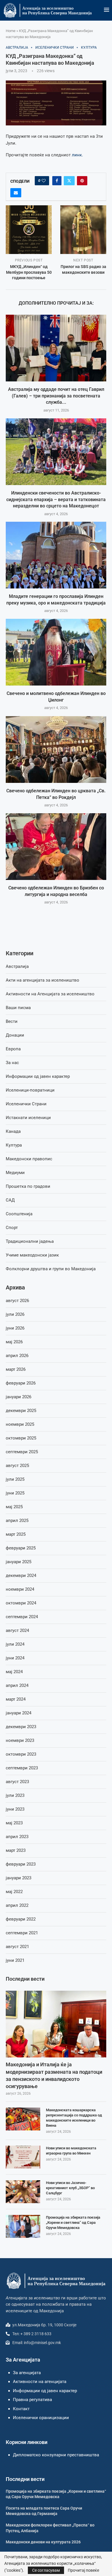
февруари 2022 (21, 1919)
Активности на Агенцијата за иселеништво (50, 994)
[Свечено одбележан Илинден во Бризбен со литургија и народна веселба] (56, 847)
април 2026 (17, 1356)
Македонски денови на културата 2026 (43, 2542)
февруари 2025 (21, 1548)
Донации (15, 1035)
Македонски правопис (29, 1159)
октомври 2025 (21, 1438)
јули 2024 (15, 1644)
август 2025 (17, 1466)
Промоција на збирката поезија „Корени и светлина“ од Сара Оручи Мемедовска (73, 2223)
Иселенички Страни (26, 1104)
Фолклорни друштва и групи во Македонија (51, 1269)
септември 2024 (22, 1617)
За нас (12, 1063)
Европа (13, 1049)
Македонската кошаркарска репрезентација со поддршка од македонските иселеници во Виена (74, 2118)
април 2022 (17, 1905)
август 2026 (17, 1301)
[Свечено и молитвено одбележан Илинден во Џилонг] (56, 652)
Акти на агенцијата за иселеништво (43, 980)
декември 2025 (21, 1411)
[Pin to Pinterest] (82, 181)
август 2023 (17, 1782)
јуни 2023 (15, 1809)
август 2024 (17, 1630)
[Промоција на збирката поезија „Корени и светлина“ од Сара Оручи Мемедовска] (23, 2226)
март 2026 (16, 1369)
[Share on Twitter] (69, 181)
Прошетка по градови (28, 1186)
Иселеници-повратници (30, 1090)
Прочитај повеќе (83, 2570)
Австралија (17, 966)
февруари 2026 (21, 1383)
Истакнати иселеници (28, 1118)
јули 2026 (15, 1314)
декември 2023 (21, 1727)
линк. (77, 155)
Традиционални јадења (30, 1241)
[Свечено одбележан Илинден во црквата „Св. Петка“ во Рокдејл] (56, 750)
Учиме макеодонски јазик (32, 1255)
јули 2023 (15, 1795)
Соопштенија (19, 1214)
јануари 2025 (19, 1562)
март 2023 (16, 1850)
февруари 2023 (21, 1864)
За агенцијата (27, 2373)
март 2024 (16, 1699)
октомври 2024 (21, 1603)
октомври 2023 (21, 1754)
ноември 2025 (20, 1424)
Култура (14, 1145)
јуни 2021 (15, 1960)
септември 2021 (22, 1933)
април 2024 (17, 1685)
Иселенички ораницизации (41, 2418)
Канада (13, 1131)
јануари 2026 (19, 1397)
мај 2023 (14, 1823)
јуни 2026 (15, 1328)
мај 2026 (14, 1342)
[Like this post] (44, 181)
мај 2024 (14, 1672)
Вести (12, 1021)
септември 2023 (22, 1768)
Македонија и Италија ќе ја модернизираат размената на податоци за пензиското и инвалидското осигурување (54, 2075)
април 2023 (17, 1837)
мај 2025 (14, 1507)
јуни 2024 (15, 1658)
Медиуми (15, 1173)
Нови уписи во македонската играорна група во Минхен (71, 2151)
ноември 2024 (20, 1589)
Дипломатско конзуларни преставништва (56, 2455)
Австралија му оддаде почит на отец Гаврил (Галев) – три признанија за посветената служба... (56, 396)
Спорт (12, 1228)
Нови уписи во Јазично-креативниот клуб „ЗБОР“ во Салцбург (70, 2188)
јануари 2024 (19, 1713)
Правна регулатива (32, 2400)
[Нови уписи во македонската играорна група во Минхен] (23, 2157)
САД (10, 1200)
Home (11, 31)
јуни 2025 (15, 1493)
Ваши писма (18, 1008)
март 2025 (16, 1534)
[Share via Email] (16, 193)
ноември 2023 (20, 1740)
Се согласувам (46, 2570)
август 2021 (17, 1947)
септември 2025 (22, 1452)
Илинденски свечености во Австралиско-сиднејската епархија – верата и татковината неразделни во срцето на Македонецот (56, 499)
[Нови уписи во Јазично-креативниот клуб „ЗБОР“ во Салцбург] (23, 2192)
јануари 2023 (19, 1878)
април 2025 (17, 1521)
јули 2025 (15, 1479)
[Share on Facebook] (57, 181)
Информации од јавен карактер (38, 1076)
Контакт (21, 2409)
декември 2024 (21, 1575)
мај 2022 (14, 1892)
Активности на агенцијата (40, 2382)
